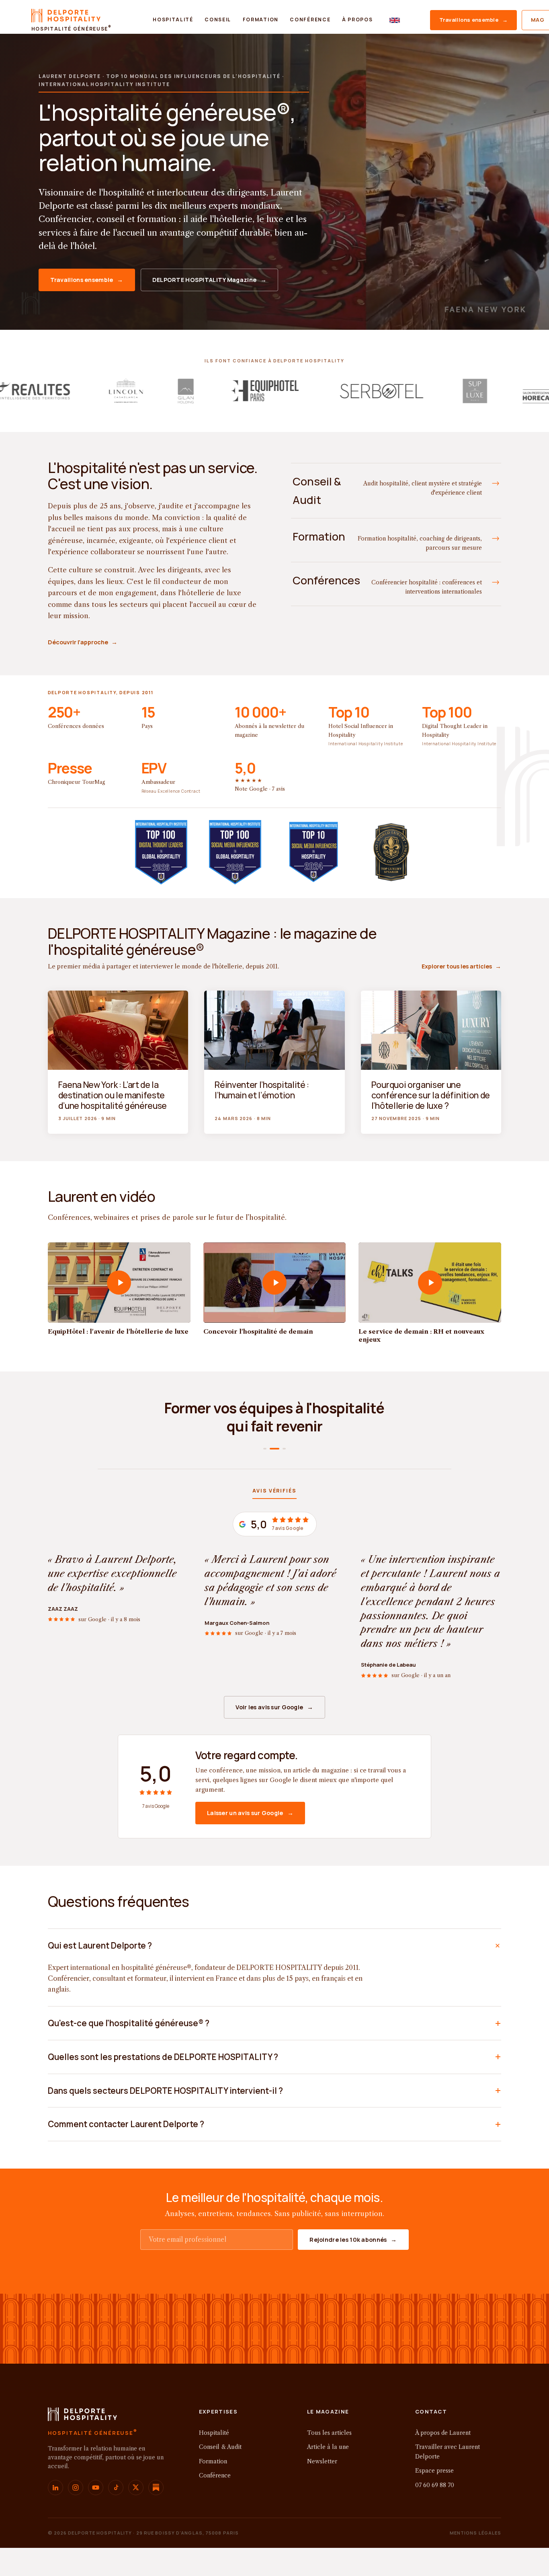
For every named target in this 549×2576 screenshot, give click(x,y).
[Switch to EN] (395, 20)
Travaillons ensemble (473, 20)
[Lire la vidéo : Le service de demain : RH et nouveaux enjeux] (430, 1283)
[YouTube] (96, 2488)
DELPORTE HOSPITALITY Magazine (210, 280)
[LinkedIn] (55, 2488)
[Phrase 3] (281, 1449)
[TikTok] (116, 2488)
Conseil (218, 20)
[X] (136, 2488)
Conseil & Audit (220, 2447)
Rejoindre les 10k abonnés (353, 2240)
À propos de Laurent (443, 2433)
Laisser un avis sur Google (250, 1813)
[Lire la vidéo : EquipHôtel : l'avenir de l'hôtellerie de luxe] (119, 1283)
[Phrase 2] (271, 1449)
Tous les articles (329, 2433)
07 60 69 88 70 (435, 2485)
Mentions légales (476, 2533)
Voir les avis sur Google (274, 1707)
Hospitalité (173, 20)
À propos (357, 20)
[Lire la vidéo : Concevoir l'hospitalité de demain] (275, 1283)
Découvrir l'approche (83, 642)
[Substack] (156, 2488)
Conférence (310, 20)
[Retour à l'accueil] (83, 2417)
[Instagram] (76, 2488)
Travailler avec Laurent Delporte (448, 2452)
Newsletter (322, 2461)
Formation (261, 20)
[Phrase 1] (265, 1449)
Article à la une (328, 2447)
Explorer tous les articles (461, 966)
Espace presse (434, 2471)
